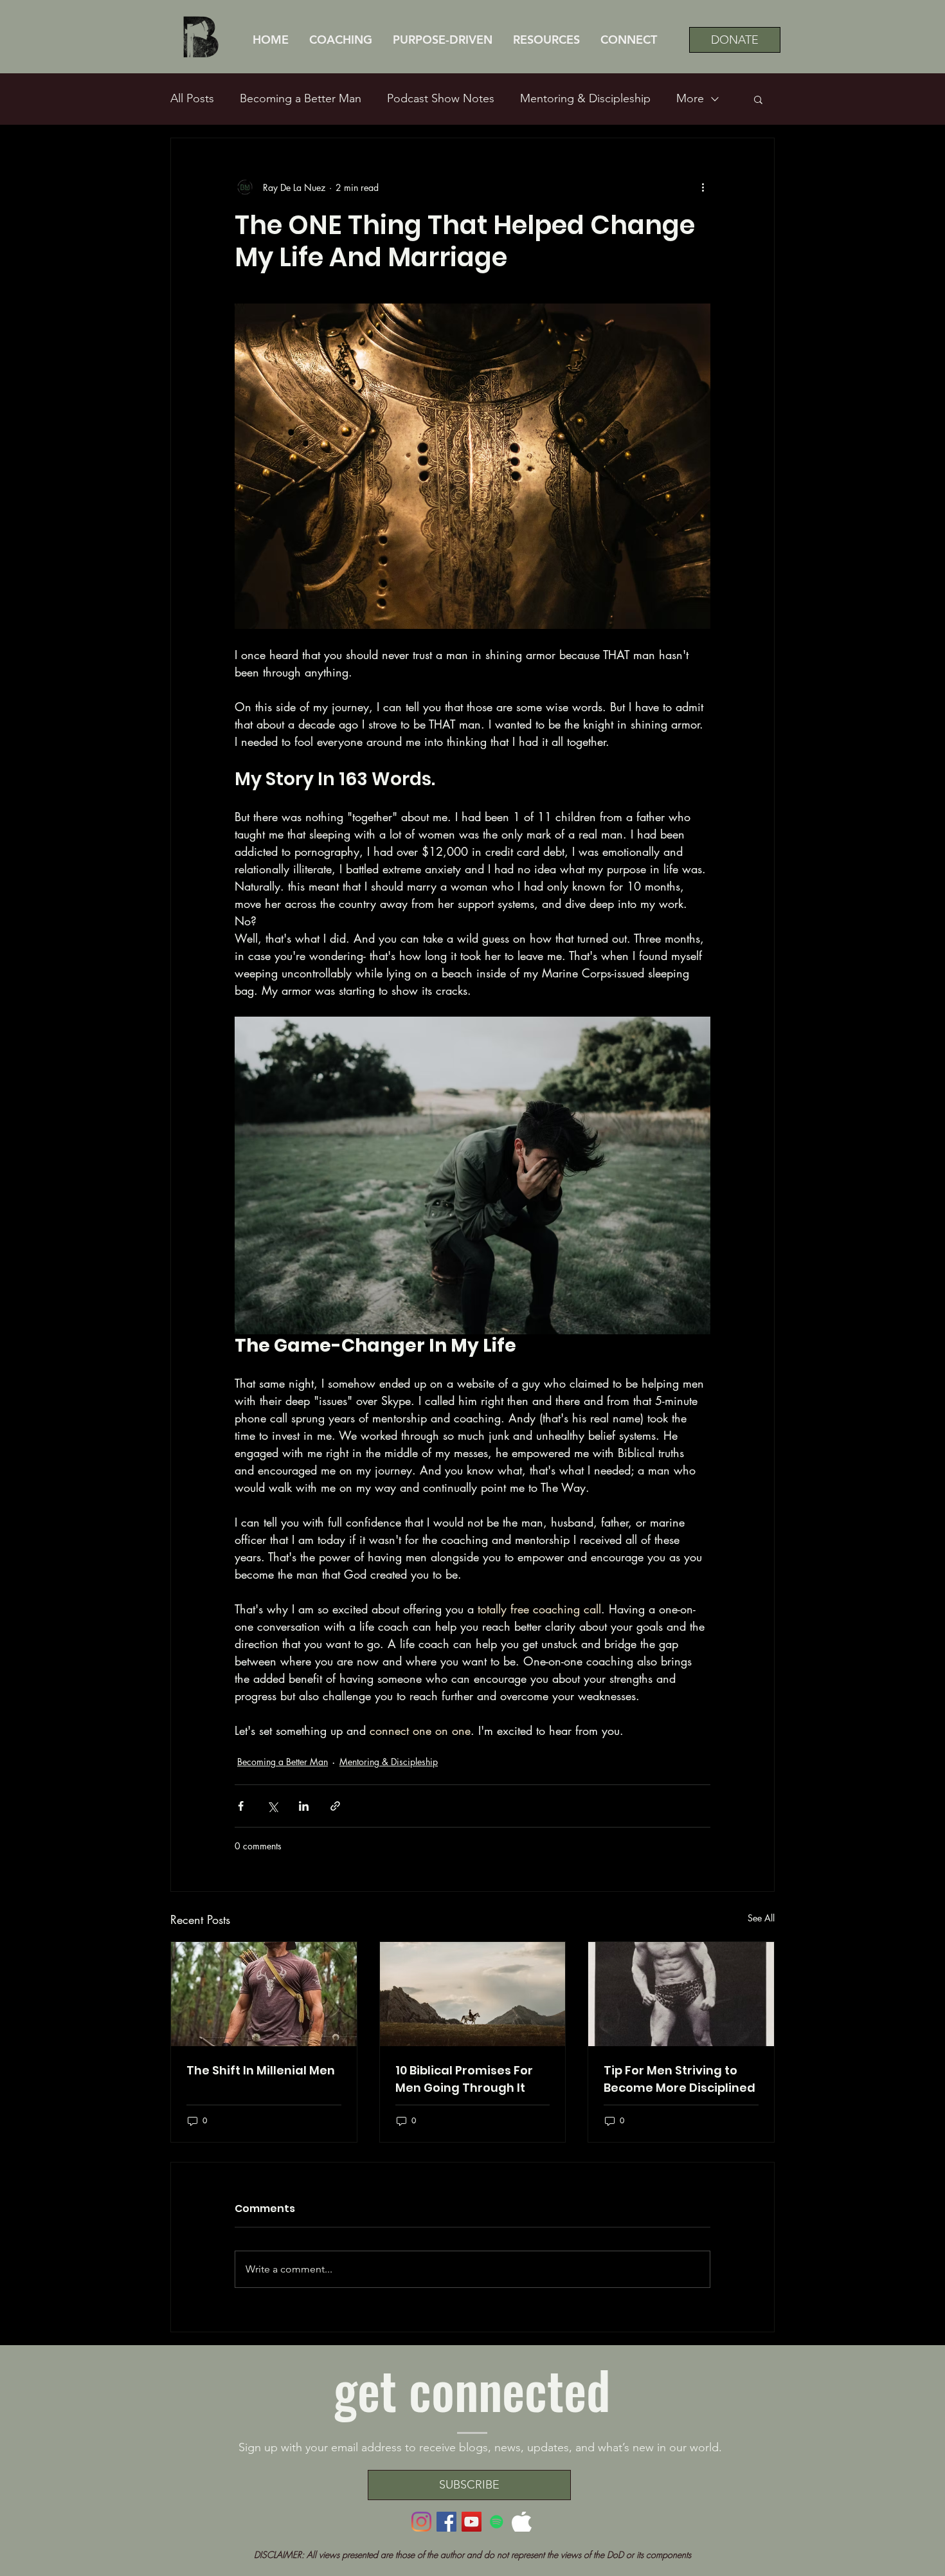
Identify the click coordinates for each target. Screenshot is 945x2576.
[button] (546, 40)
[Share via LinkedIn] (304, 1806)
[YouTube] (472, 2522)
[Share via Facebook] (241, 1806)
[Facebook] (446, 2522)
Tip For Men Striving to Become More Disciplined (679, 2079)
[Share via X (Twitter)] (272, 1806)
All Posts (192, 98)
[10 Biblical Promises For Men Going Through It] (473, 1994)
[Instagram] (421, 2522)
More (690, 98)
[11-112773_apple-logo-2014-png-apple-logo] (522, 2522)
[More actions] (703, 187)
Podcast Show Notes (441, 98)
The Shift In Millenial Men (261, 2070)
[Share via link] (335, 1806)
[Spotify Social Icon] (497, 2522)
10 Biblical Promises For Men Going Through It (464, 2079)
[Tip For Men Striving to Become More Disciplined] (681, 1994)
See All (761, 1918)
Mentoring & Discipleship (585, 98)
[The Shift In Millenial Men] (264, 1994)
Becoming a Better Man (301, 98)
